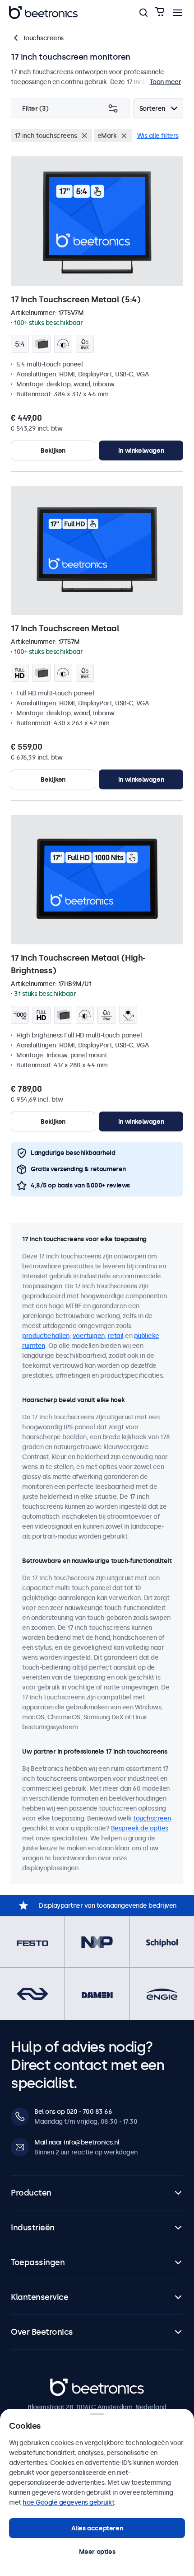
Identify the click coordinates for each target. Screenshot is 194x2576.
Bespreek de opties (140, 1828)
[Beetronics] (43, 13)
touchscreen (152, 1818)
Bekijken (53, 450)
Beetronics (66, 2384)
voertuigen (89, 1336)
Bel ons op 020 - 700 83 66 (73, 2111)
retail (116, 1336)
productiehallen (46, 1336)
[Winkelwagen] (160, 12)
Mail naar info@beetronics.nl (77, 2142)
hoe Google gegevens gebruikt (68, 2502)
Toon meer (166, 82)
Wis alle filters (158, 136)
